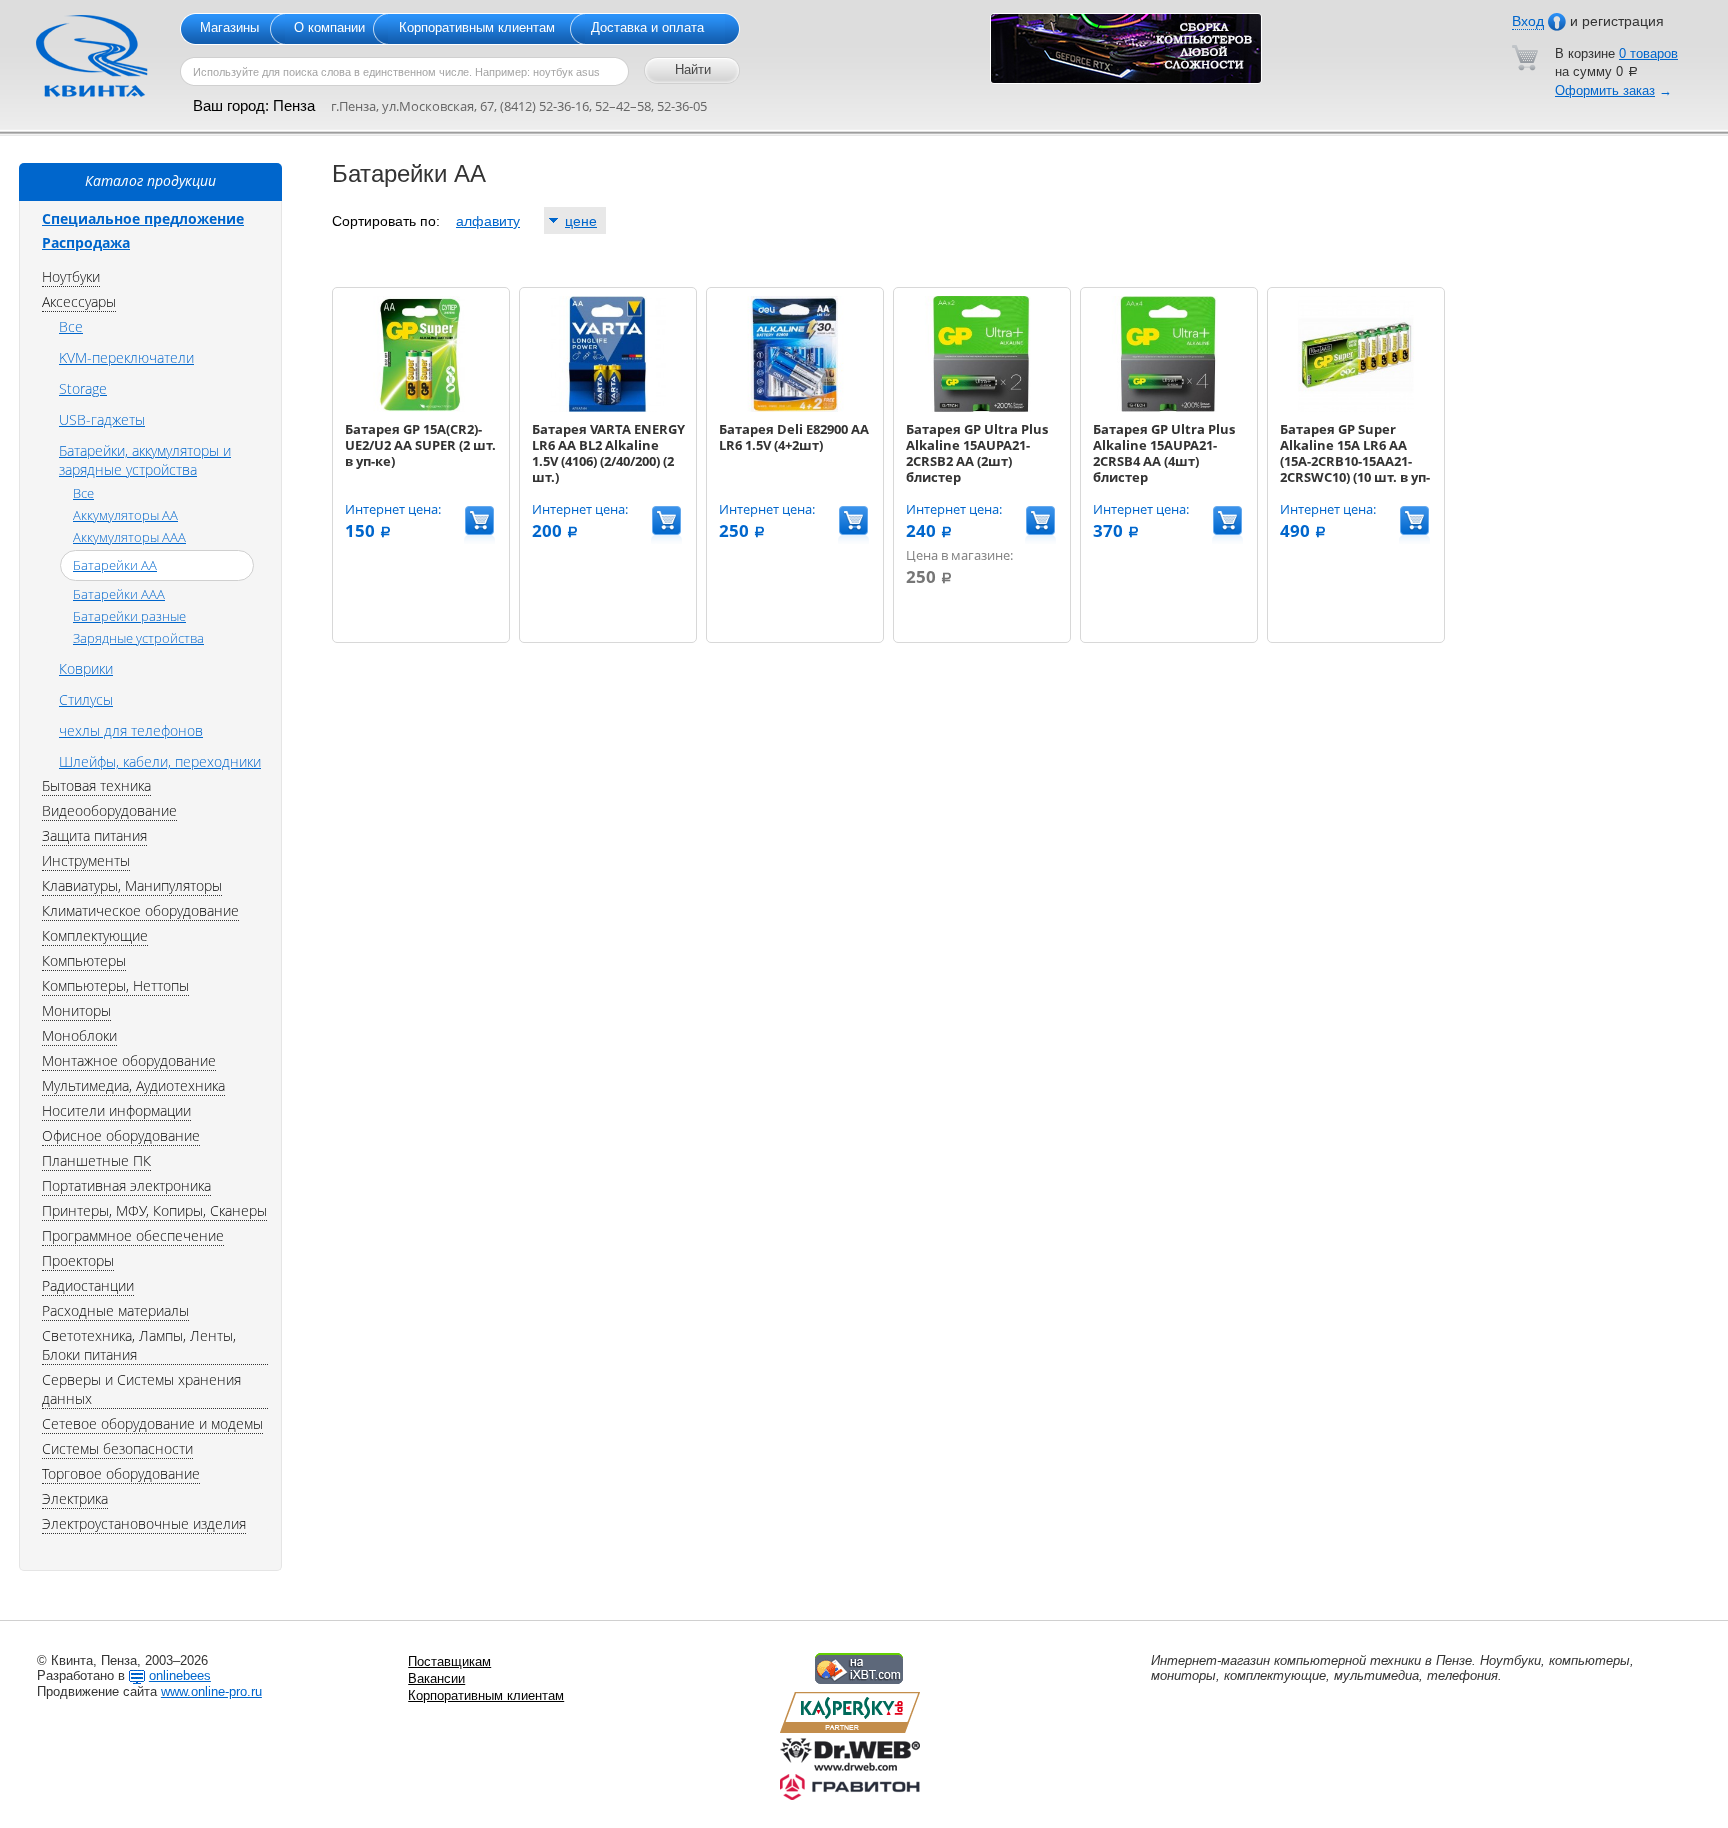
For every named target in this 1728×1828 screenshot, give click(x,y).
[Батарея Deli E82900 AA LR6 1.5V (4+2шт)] (794, 407)
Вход (1528, 21)
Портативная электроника (126, 1185)
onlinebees (180, 1675)
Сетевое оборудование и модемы (152, 1423)
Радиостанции (88, 1285)
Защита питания (94, 835)
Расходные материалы (115, 1310)
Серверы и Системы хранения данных (141, 1389)
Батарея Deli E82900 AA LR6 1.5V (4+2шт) (794, 437)
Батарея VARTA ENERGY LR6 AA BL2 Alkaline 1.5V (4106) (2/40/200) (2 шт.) (608, 453)
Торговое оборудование (121, 1473)
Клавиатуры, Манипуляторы (132, 885)
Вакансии (436, 1678)
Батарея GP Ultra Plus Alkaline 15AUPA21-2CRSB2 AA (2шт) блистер (977, 453)
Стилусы (86, 699)
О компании (329, 27)
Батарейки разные (129, 616)
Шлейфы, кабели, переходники (160, 761)
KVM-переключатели (126, 357)
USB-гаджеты (102, 419)
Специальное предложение (143, 218)
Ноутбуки (71, 276)
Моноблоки (79, 1035)
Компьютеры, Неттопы (115, 985)
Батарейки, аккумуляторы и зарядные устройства (145, 460)
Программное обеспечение (133, 1235)
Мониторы (76, 1010)
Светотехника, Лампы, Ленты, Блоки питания (139, 1345)
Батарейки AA (115, 565)
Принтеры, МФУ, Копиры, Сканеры (154, 1210)
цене (581, 221)
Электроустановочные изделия (144, 1523)
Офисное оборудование (121, 1135)
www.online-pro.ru (211, 1691)
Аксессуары (79, 301)
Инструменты (86, 860)
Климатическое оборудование (140, 910)
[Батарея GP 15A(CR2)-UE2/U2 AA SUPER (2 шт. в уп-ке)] (420, 407)
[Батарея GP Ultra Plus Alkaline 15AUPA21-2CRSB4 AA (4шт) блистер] (1168, 407)
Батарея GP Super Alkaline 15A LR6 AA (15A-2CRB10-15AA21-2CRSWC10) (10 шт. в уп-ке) (1355, 461)
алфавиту (488, 221)
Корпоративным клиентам (477, 27)
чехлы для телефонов (131, 730)
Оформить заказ (1605, 90)
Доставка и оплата (647, 27)
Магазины (229, 27)
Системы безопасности (117, 1448)
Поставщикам (449, 1661)
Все (71, 326)
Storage (83, 388)
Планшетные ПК (96, 1160)
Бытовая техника (96, 785)
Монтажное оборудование (129, 1060)
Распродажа (86, 242)
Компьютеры (84, 960)
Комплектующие (95, 935)
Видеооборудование (109, 810)
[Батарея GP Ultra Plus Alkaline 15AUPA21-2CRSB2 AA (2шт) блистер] (981, 407)
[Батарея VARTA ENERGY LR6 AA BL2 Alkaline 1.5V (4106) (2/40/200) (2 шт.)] (607, 407)
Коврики (86, 668)
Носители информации (116, 1110)
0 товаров (1648, 53)
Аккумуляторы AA (125, 515)
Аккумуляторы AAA (129, 537)
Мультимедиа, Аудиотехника (133, 1085)
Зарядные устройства (138, 638)
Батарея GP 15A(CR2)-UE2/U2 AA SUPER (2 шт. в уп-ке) (420, 445)
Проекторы (78, 1260)
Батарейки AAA (119, 594)
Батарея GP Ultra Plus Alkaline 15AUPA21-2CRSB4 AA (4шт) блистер (1164, 453)
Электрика (75, 1498)
